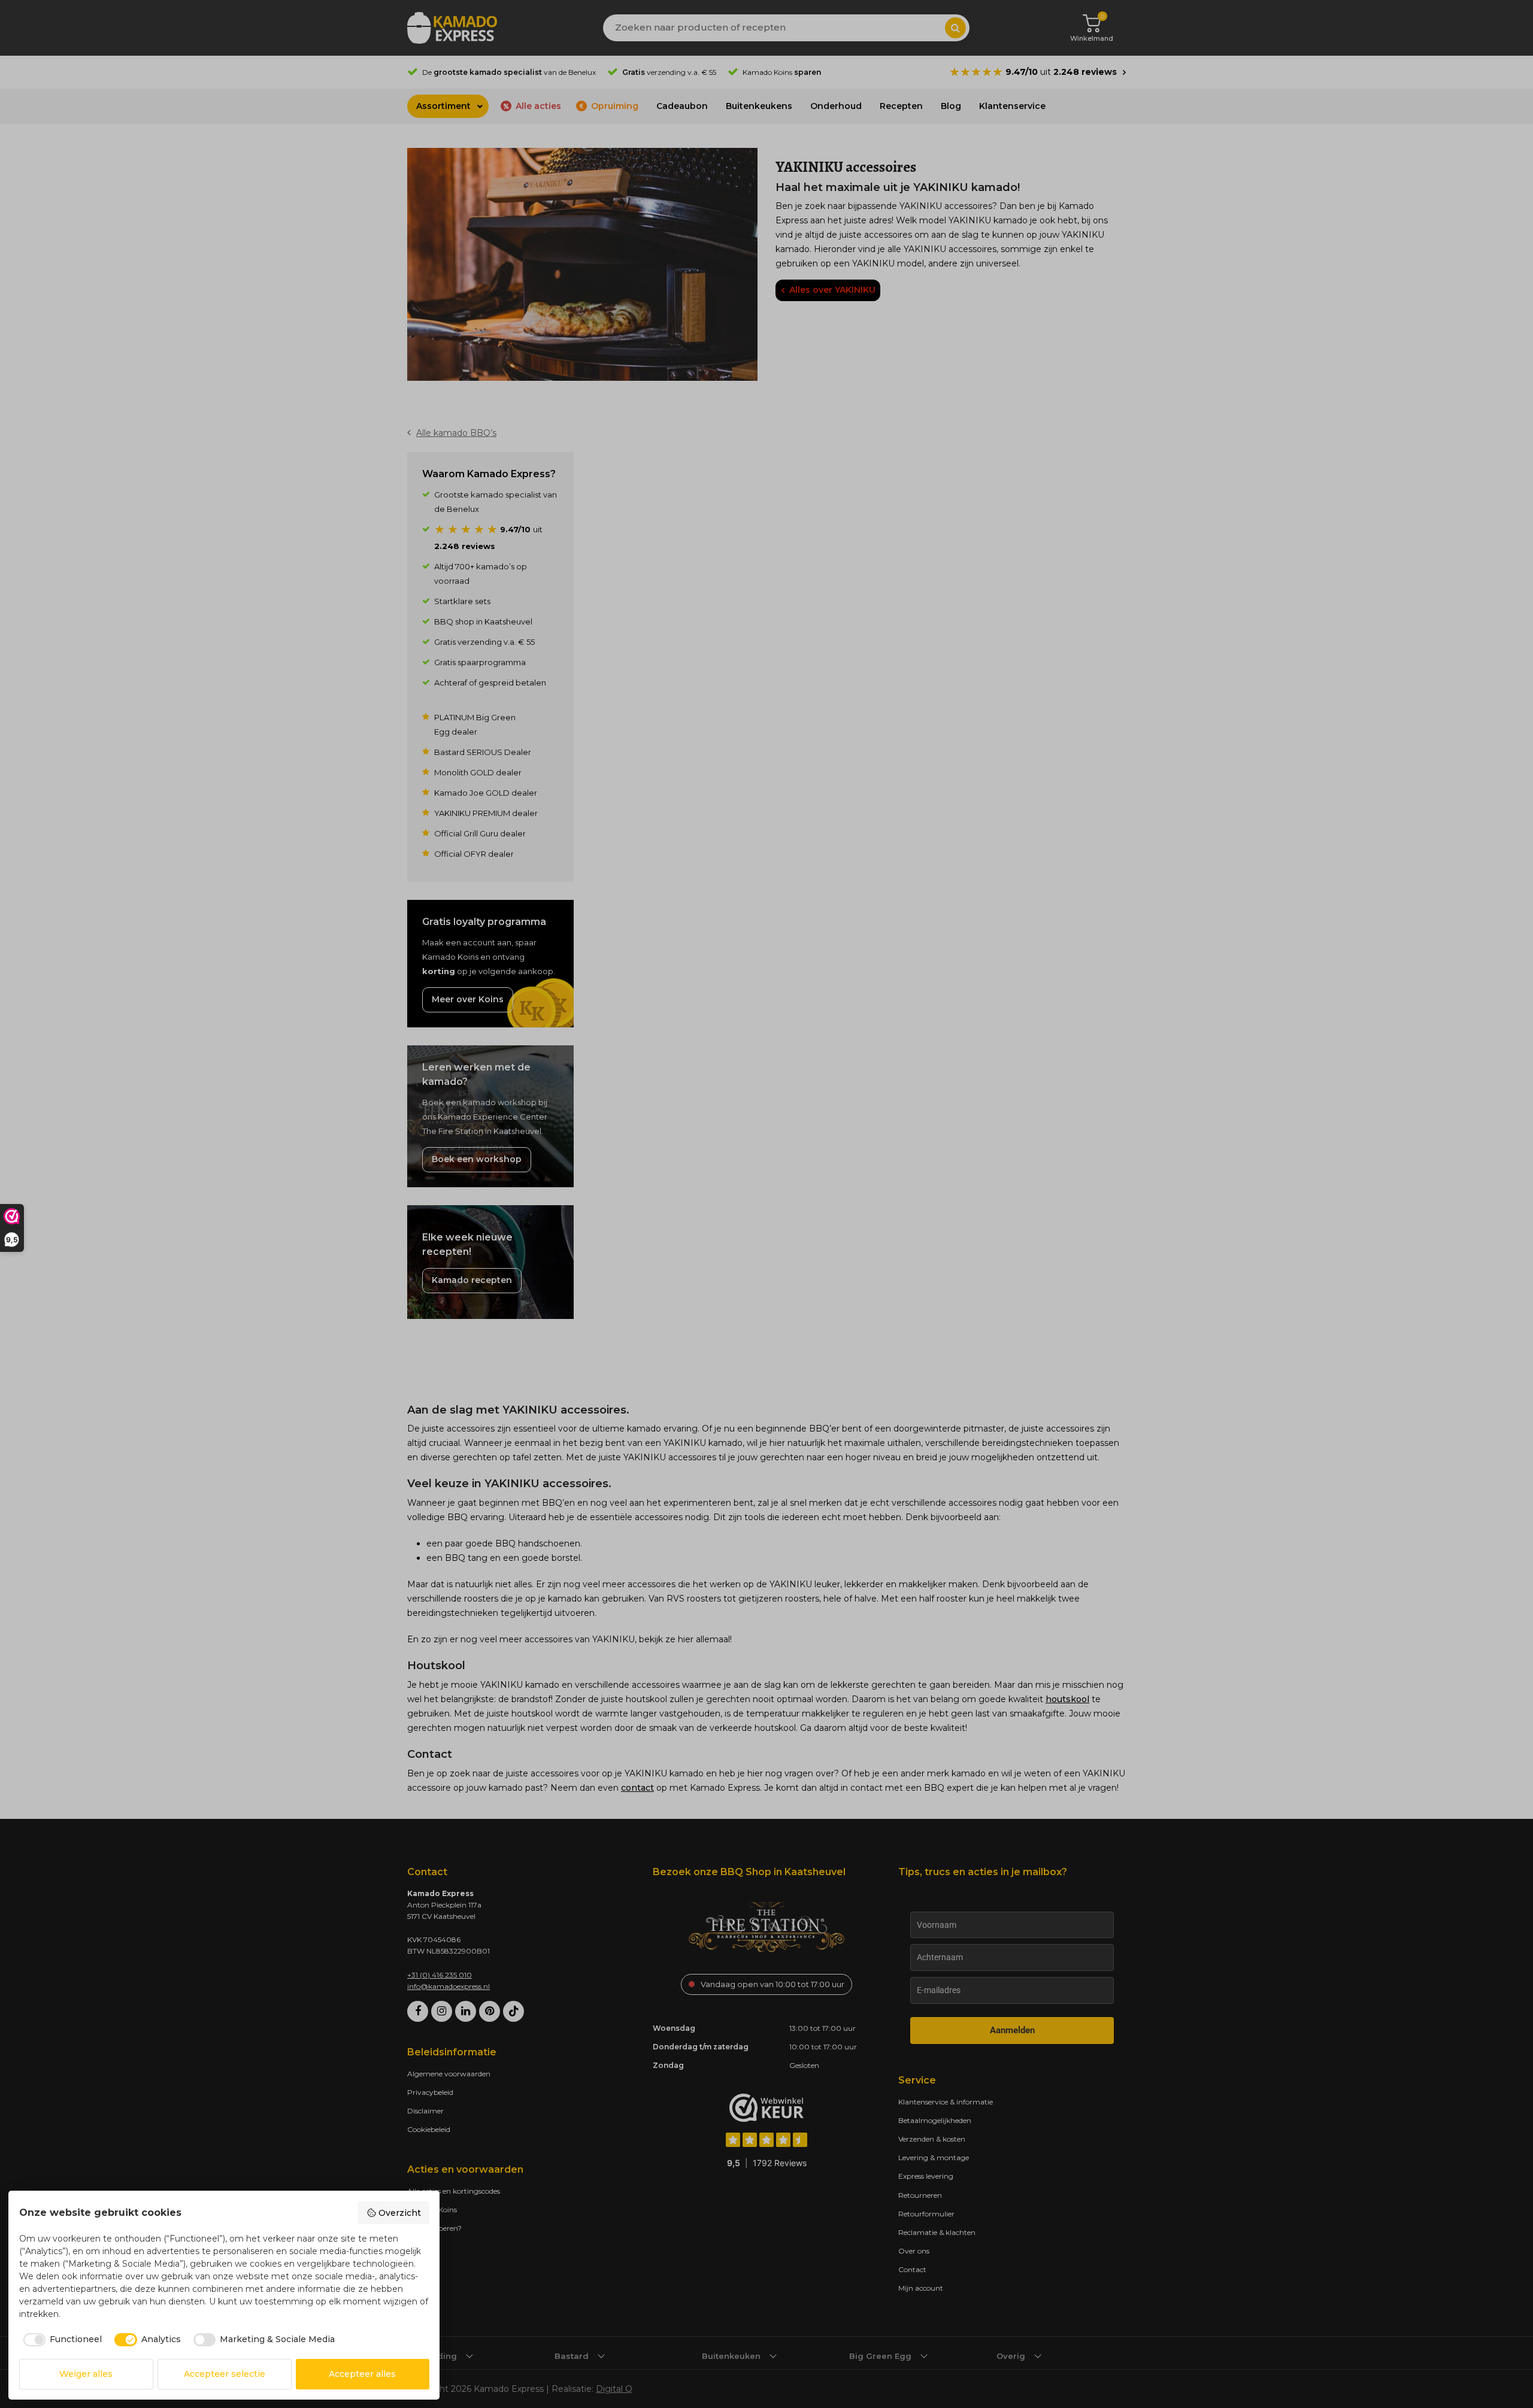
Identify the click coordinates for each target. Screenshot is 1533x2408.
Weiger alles (86, 2374)
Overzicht (400, 2213)
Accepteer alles (362, 2374)
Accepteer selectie (225, 2374)
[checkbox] (61, 2340)
